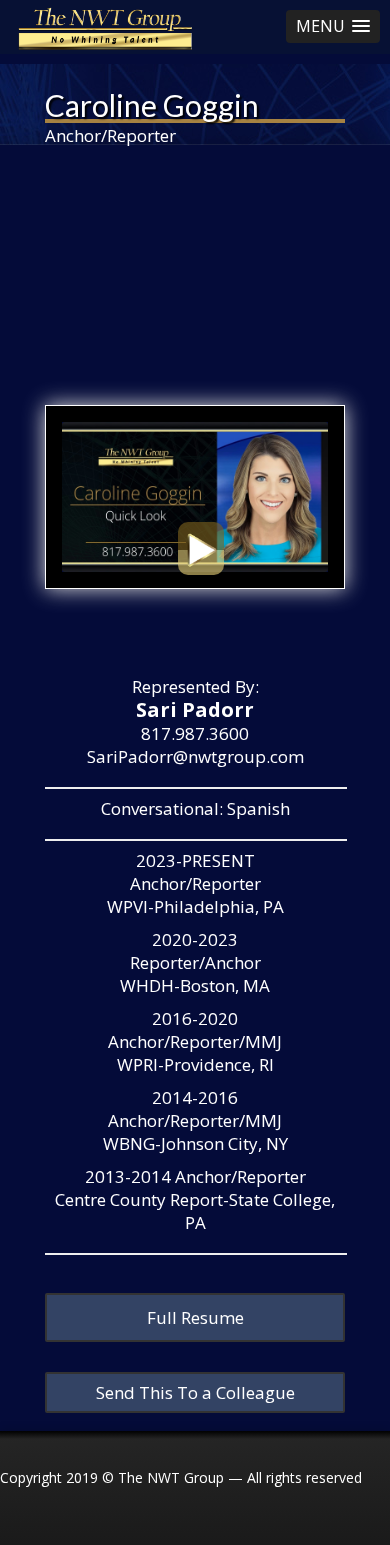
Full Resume (195, 1317)
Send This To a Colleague (195, 1392)
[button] (333, 26)
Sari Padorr (195, 709)
